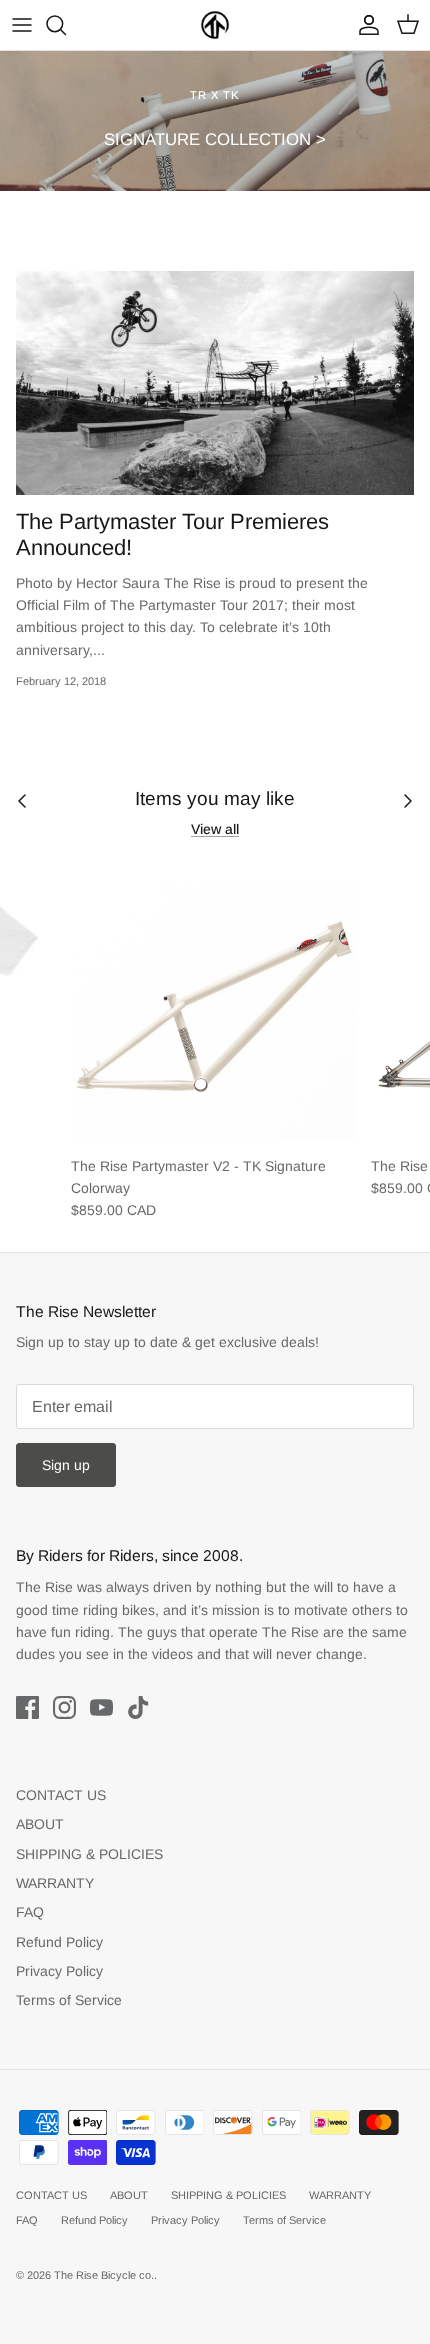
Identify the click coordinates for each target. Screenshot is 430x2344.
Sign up (66, 1465)
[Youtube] (101, 1707)
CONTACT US (61, 1795)
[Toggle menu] (22, 25)
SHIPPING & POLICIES (89, 1854)
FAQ (30, 1912)
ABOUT (40, 1824)
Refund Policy (59, 1942)
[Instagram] (64, 1707)
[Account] (364, 25)
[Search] (66, 25)
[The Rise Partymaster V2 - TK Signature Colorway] (213, 1003)
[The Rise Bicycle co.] (215, 25)
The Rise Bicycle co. (104, 2275)
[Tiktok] (138, 1707)
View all (215, 829)
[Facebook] (27, 1707)
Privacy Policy (59, 1971)
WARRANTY (55, 1883)
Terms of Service (69, 2000)
